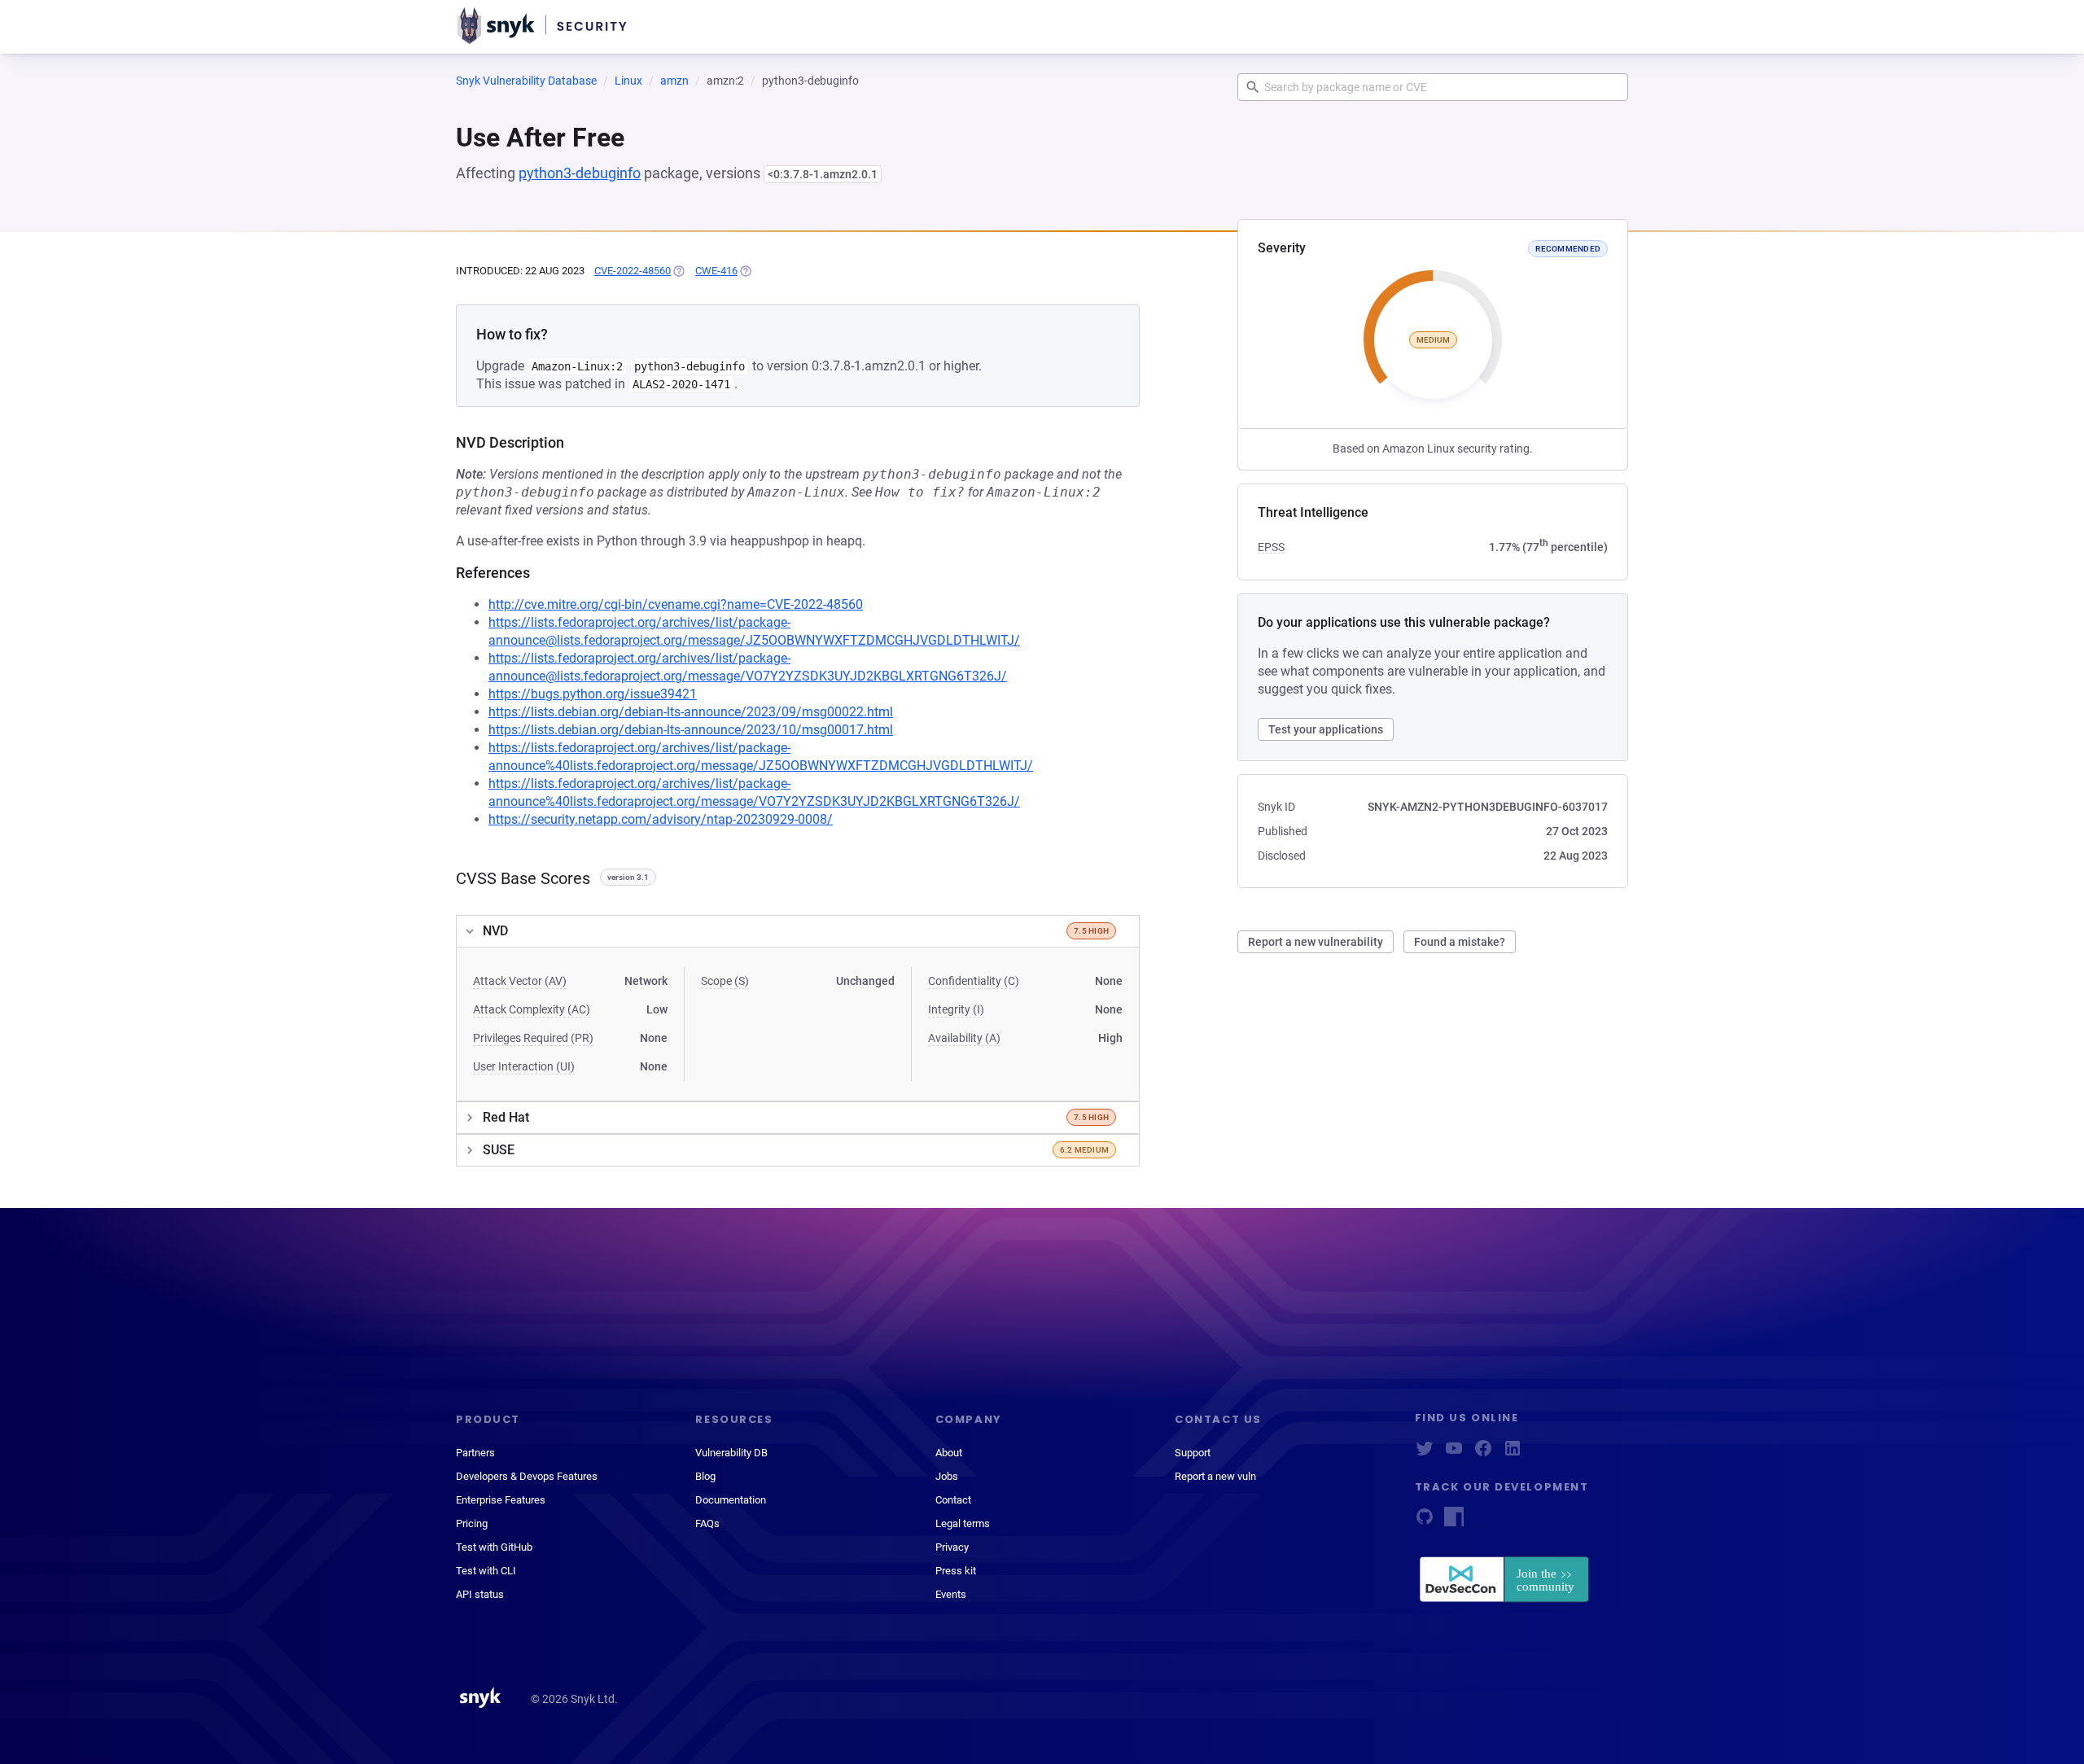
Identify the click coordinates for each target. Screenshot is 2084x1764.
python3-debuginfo (580, 173)
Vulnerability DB (731, 1453)
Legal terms (963, 1523)
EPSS (1271, 547)
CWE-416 (716, 271)
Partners (475, 1453)
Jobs (947, 1476)
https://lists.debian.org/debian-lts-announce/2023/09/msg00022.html (691, 712)
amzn (674, 81)
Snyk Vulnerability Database (526, 81)
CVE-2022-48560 (633, 271)
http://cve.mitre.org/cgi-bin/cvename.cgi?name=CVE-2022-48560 (676, 604)
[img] (678, 271)
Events (951, 1594)
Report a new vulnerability (1316, 942)
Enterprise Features (501, 1500)
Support (1193, 1453)
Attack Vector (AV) (520, 981)
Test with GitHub (494, 1547)
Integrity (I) (956, 1009)
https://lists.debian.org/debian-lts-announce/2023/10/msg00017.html (691, 730)
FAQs (707, 1523)
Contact (953, 1500)
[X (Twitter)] (1425, 1453)
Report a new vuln (1215, 1476)
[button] (798, 931)
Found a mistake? (1460, 942)
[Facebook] (1483, 1453)
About (949, 1453)
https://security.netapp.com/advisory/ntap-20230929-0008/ (661, 819)
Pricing (472, 1523)
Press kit (956, 1571)
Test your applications (1326, 729)
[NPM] (1454, 1522)
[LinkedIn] (1513, 1453)
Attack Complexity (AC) (532, 1009)
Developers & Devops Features (527, 1476)
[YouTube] (1454, 1453)
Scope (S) (725, 981)
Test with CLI (486, 1571)
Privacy (952, 1547)
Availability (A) (964, 1038)
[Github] (1425, 1522)
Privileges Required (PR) (533, 1038)
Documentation (731, 1500)
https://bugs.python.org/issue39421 (593, 694)
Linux (628, 81)
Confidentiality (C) (974, 981)
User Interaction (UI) (524, 1066)
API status (480, 1594)
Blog (705, 1476)
